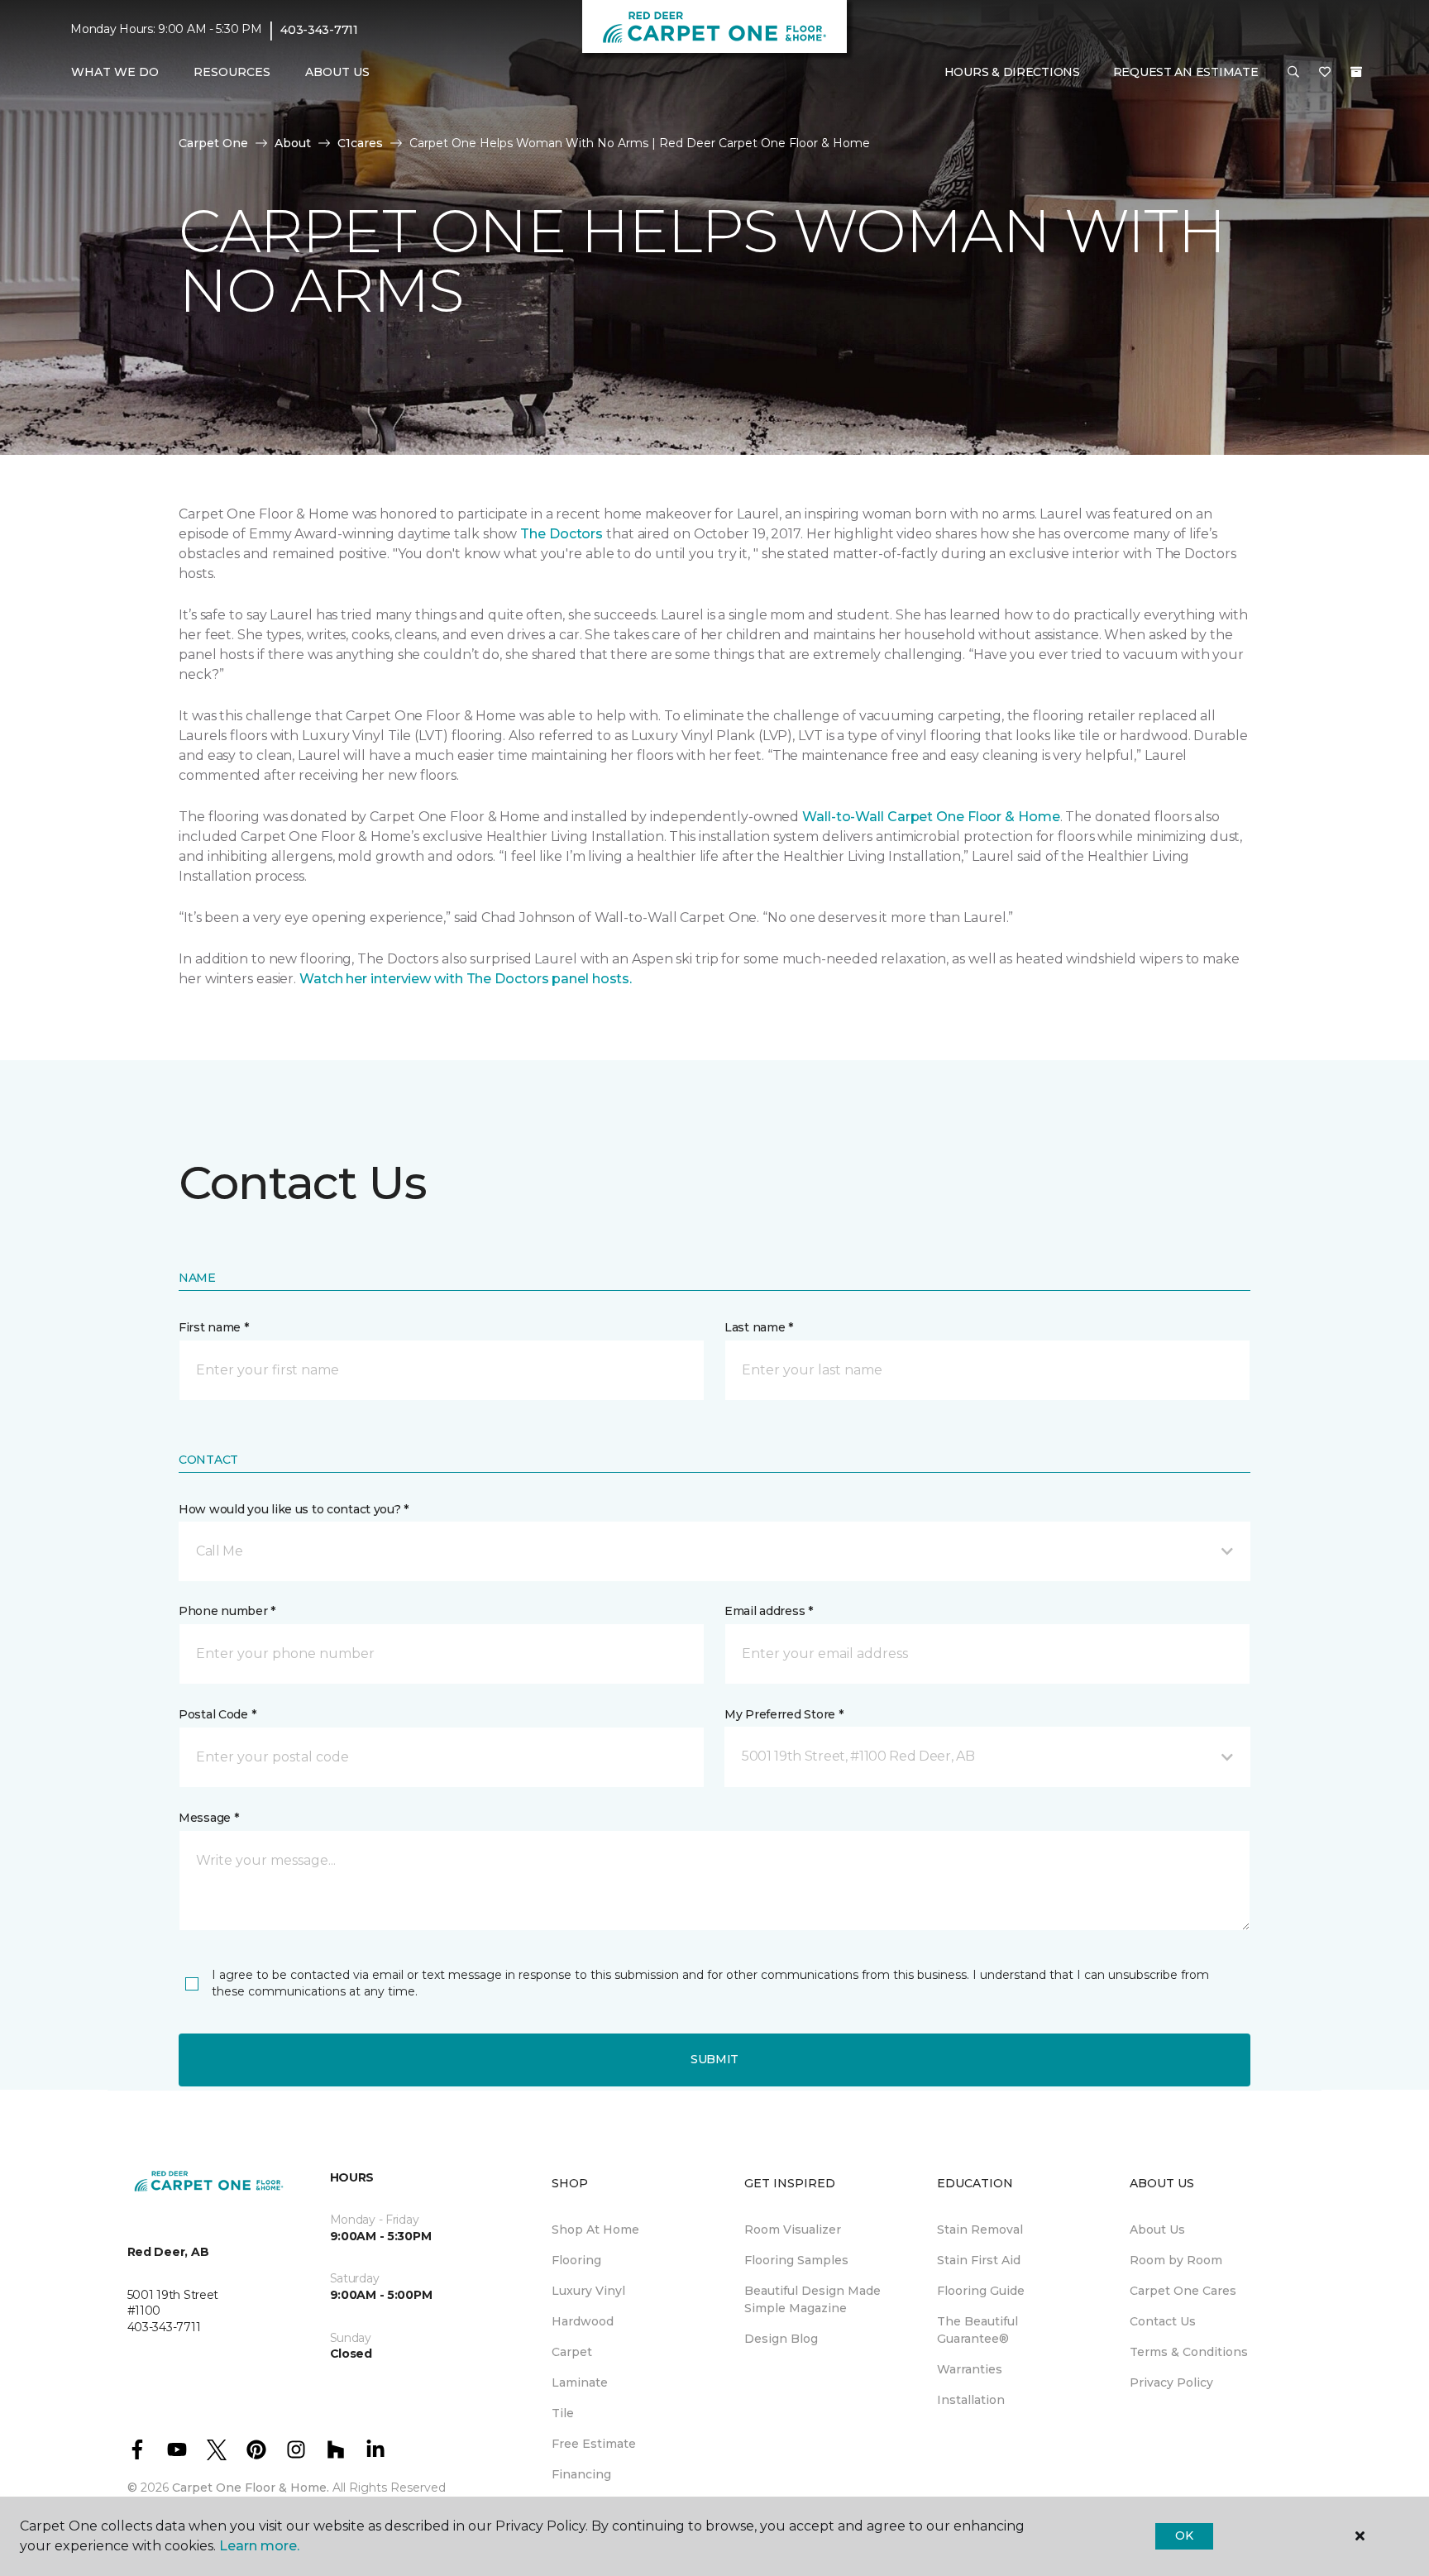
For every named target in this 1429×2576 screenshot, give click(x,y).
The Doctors (562, 534)
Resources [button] (232, 72)
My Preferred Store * (784, 1714)
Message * (208, 1818)
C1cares (360, 143)
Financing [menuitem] (581, 2474)
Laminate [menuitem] (580, 2382)
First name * (214, 1327)
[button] (1293, 73)
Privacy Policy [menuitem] (1171, 2382)
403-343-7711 (319, 30)
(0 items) (1356, 72)
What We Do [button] (115, 72)
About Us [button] (337, 72)
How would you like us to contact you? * (294, 1509)
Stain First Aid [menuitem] (979, 2260)
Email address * (769, 1611)
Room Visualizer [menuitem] (793, 2230)
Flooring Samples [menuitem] (796, 2260)
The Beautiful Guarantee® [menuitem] (977, 2330)
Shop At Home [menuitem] (595, 2230)
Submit (714, 2059)
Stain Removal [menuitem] (980, 2230)
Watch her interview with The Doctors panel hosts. (466, 979)
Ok (1184, 2535)
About (293, 143)
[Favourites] (1325, 73)
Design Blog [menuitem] (781, 2339)
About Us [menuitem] (1157, 2230)
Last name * (759, 1327)
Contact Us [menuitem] (1163, 2321)
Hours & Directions (1012, 72)
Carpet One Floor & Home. (251, 2488)
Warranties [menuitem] (970, 2369)
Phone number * (227, 1611)
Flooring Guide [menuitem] (981, 2291)
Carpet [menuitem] (572, 2352)
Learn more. (259, 2546)
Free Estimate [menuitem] (594, 2444)
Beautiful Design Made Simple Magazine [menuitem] (812, 2299)
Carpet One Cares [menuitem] (1183, 2291)
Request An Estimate (1186, 72)
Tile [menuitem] (563, 2413)
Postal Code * (217, 1714)
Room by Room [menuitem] (1176, 2260)
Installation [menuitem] (971, 2400)
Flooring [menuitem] (576, 2260)
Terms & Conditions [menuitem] (1189, 2352)
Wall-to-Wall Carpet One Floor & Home (931, 817)
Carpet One (213, 143)
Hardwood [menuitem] (583, 2321)
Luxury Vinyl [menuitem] (588, 2291)
